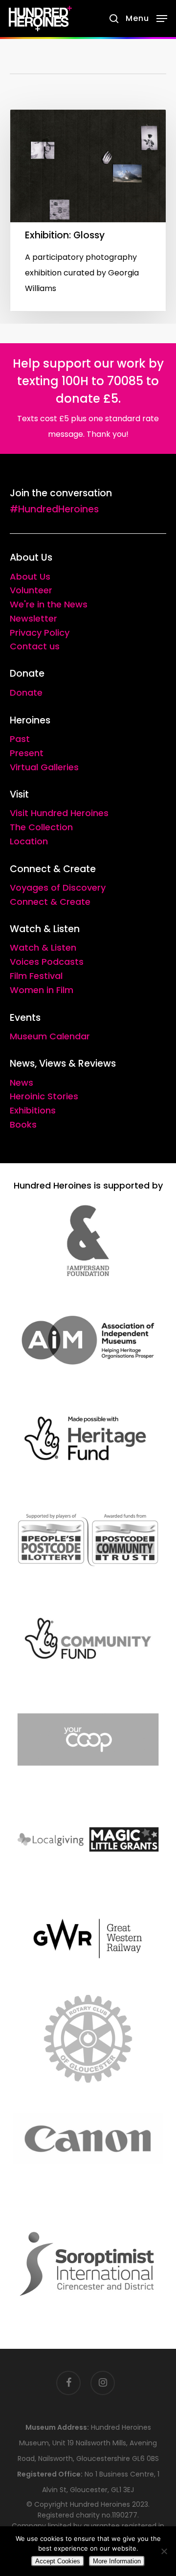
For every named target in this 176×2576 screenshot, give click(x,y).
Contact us (35, 646)
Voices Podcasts (47, 962)
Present (27, 753)
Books (23, 1124)
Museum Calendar (50, 1036)
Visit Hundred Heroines (59, 813)
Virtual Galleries (44, 767)
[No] (164, 2551)
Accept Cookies (58, 2561)
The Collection (41, 827)
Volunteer (31, 590)
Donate (26, 693)
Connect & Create (50, 902)
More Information (117, 2561)
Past (20, 739)
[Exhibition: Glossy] (88, 210)
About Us (30, 576)
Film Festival (36, 976)
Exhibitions (33, 1110)
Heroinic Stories (44, 1096)
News (22, 1083)
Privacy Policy (40, 633)
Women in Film (42, 990)
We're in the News (49, 604)
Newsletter (33, 618)
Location (29, 841)
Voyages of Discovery (58, 888)
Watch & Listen (43, 947)
